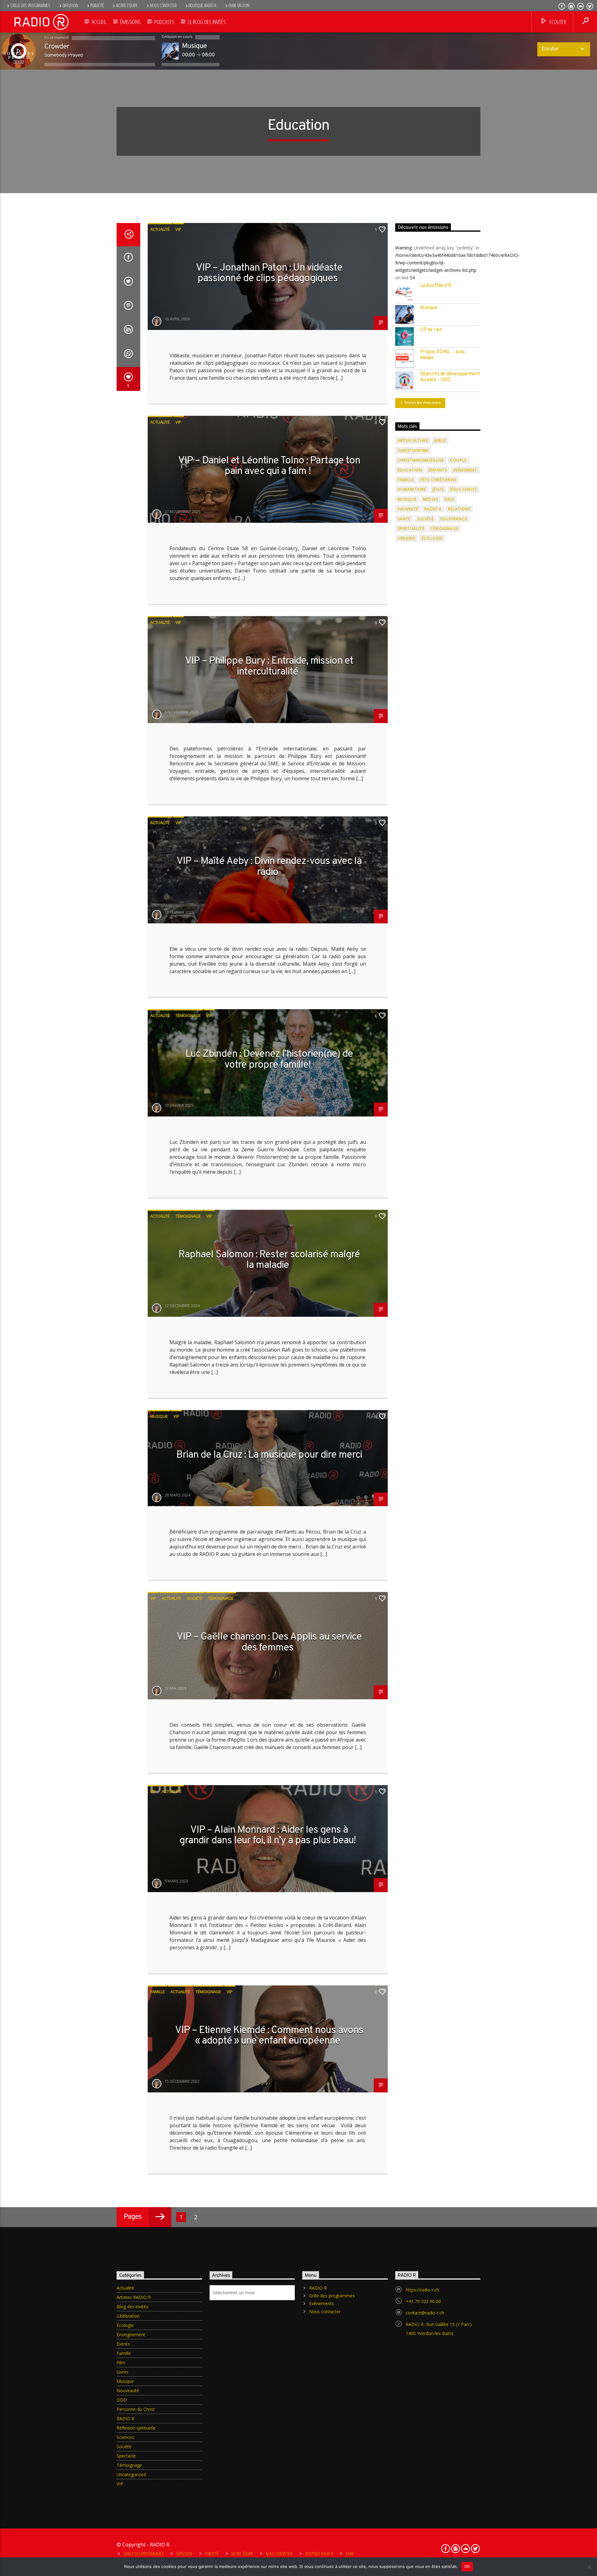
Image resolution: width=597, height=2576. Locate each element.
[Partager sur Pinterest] (128, 307)
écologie (432, 538)
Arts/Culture (413, 441)
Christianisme (413, 450)
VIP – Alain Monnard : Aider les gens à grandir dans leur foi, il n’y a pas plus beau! (268, 1836)
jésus (438, 489)
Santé (404, 519)
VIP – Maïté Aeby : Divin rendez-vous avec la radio (269, 867)
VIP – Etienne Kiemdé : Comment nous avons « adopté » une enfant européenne (269, 2036)
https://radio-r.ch (422, 2290)
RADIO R (433, 509)
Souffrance (454, 519)
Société (195, 1598)
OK (467, 2566)
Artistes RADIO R (134, 2297)
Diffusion (70, 5)
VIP (178, 229)
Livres (123, 2372)
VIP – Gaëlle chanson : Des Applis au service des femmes (269, 1643)
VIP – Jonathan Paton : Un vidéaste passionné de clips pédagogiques (269, 274)
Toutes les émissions (422, 403)
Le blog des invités (207, 22)
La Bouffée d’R (436, 286)
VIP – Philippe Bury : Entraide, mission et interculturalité (269, 667)
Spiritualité (411, 529)
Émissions (130, 22)
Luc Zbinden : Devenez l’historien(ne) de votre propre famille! (269, 1060)
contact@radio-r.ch (425, 2313)
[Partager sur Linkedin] (128, 331)
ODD (122, 2400)
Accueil (99, 22)
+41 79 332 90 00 (423, 2301)
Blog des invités (132, 2307)
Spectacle (126, 2456)
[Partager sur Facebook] (128, 258)
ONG (449, 499)
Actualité (160, 229)
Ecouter (557, 22)
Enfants (438, 470)
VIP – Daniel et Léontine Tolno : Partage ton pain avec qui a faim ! (269, 466)
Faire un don (239, 5)
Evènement (465, 470)
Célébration (128, 2316)
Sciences (125, 2437)
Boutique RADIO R (202, 5)
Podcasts (164, 22)
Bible (440, 441)
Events (123, 2344)
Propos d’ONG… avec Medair (443, 355)
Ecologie (125, 2325)
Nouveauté (128, 2390)
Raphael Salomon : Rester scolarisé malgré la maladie (269, 1260)
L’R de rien (431, 330)
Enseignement (131, 2335)
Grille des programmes (30, 5)
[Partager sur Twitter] (128, 282)
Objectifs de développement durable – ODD (450, 377)
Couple (458, 460)
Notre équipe (127, 5)
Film (121, 2362)
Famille (157, 1992)
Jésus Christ (463, 489)
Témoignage (188, 1015)
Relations (459, 509)
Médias (430, 499)
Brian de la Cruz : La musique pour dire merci (269, 1455)
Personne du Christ (136, 2409)
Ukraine (407, 538)
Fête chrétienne (438, 480)
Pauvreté (408, 509)
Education (410, 470)
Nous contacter (163, 5)
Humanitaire (412, 489)
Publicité (97, 5)
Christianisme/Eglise (421, 460)
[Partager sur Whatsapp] (128, 355)
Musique (159, 1416)
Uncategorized (131, 2474)
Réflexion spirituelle (136, 2428)
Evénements (322, 2303)
